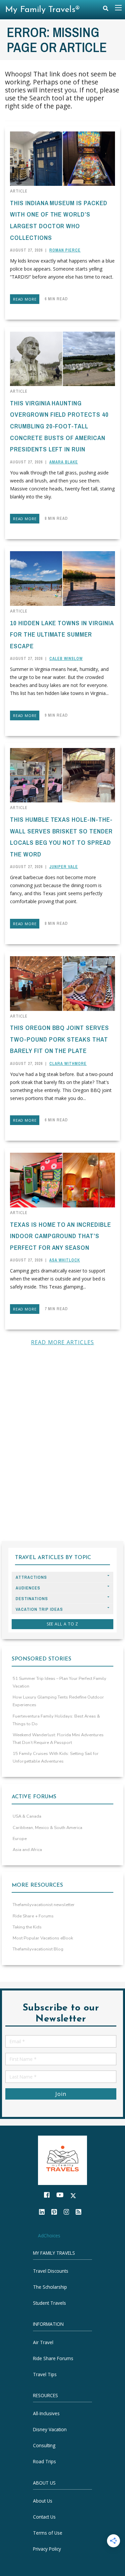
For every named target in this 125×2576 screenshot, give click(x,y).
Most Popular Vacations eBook (43, 1938)
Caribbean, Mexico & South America (47, 1828)
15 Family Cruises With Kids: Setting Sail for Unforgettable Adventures (56, 1757)
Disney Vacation (50, 2429)
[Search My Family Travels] (106, 10)
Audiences (28, 1588)
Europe (20, 1839)
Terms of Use (48, 2533)
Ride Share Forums (53, 2358)
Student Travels (49, 2303)
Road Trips (44, 2461)
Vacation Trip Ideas (39, 1609)
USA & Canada (27, 1816)
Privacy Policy (47, 2549)
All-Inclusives (46, 2413)
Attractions (31, 1577)
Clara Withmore (68, 1064)
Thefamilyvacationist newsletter (44, 1905)
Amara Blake (64, 462)
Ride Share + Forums (33, 1916)
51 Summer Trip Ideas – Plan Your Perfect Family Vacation (59, 1682)
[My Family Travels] (63, 2159)
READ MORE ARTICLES (63, 1342)
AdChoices (49, 2236)
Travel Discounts (51, 2271)
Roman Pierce (65, 250)
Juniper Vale (64, 867)
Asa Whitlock (65, 1260)
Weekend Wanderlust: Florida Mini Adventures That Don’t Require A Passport (58, 1739)
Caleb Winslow (66, 659)
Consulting (44, 2445)
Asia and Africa (27, 1850)
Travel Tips (45, 2374)
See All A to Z (63, 1624)
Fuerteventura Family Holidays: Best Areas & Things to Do (56, 1720)
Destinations (32, 1599)
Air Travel (43, 2342)
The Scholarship (50, 2287)
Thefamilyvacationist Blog (38, 1949)
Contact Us (44, 2517)
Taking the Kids (27, 1927)
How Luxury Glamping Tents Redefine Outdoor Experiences (58, 1701)
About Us (43, 2501)
